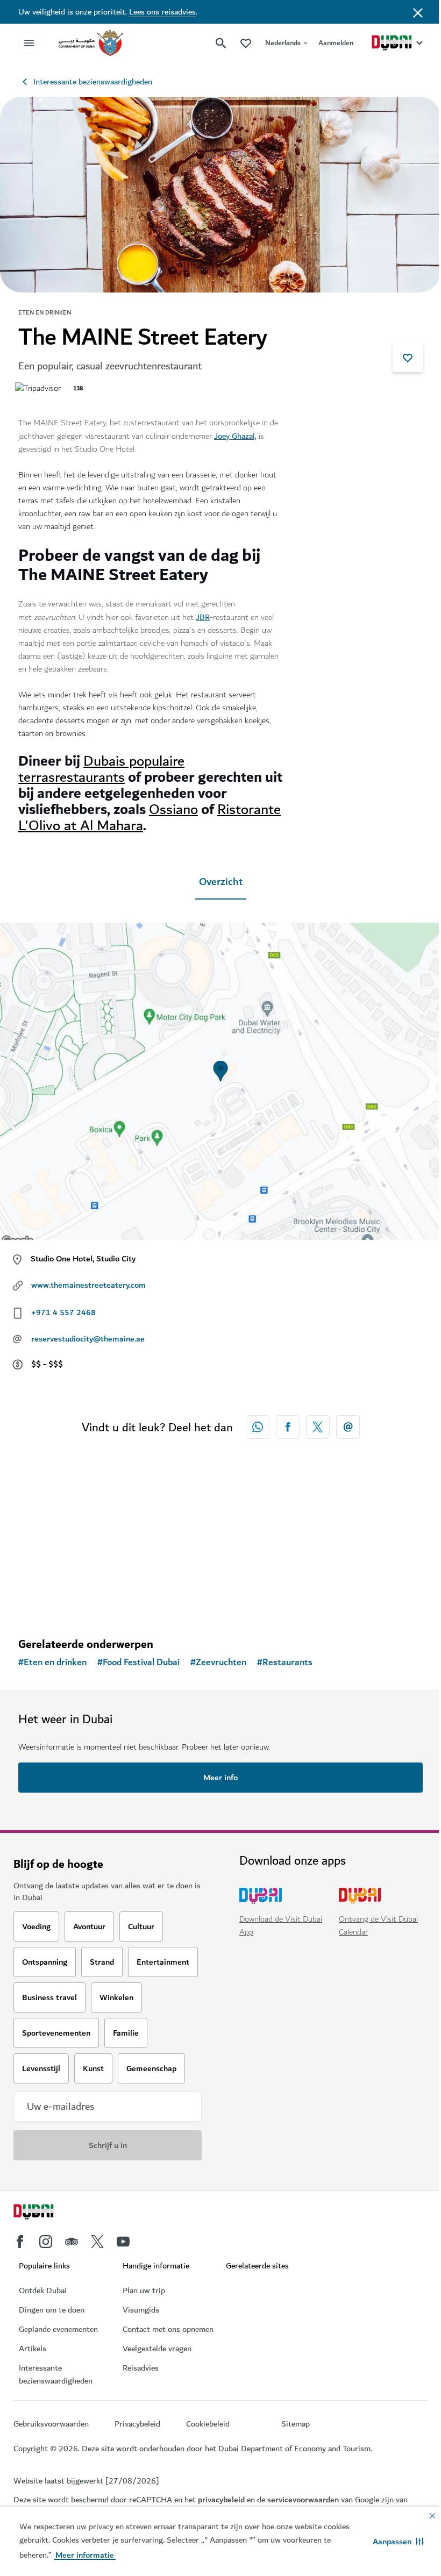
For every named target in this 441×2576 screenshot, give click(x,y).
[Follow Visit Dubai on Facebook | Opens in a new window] (20, 2242)
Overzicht (221, 882)
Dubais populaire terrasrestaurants (101, 769)
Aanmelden (336, 43)
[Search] (221, 43)
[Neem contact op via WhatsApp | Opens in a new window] (258, 1427)
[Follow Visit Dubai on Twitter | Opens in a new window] (97, 2242)
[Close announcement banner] (418, 12)
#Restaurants (285, 1662)
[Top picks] (246, 43)
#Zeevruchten (218, 1662)
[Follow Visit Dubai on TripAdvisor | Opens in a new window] (72, 2242)
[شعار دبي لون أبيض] (46, 2213)
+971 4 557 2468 (63, 1312)
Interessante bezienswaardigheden (93, 82)
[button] (398, 2542)
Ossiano (173, 809)
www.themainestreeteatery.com (88, 1285)
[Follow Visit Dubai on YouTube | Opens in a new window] (123, 2242)
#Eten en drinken (52, 1662)
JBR (203, 617)
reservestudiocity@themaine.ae (88, 1339)
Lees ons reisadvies (162, 12)
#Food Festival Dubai (138, 1662)
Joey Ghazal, (235, 436)
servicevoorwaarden (303, 2500)
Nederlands (283, 43)
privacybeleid (221, 2500)
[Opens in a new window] (288, 1427)
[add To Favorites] (408, 357)
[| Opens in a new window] (46, 2242)
